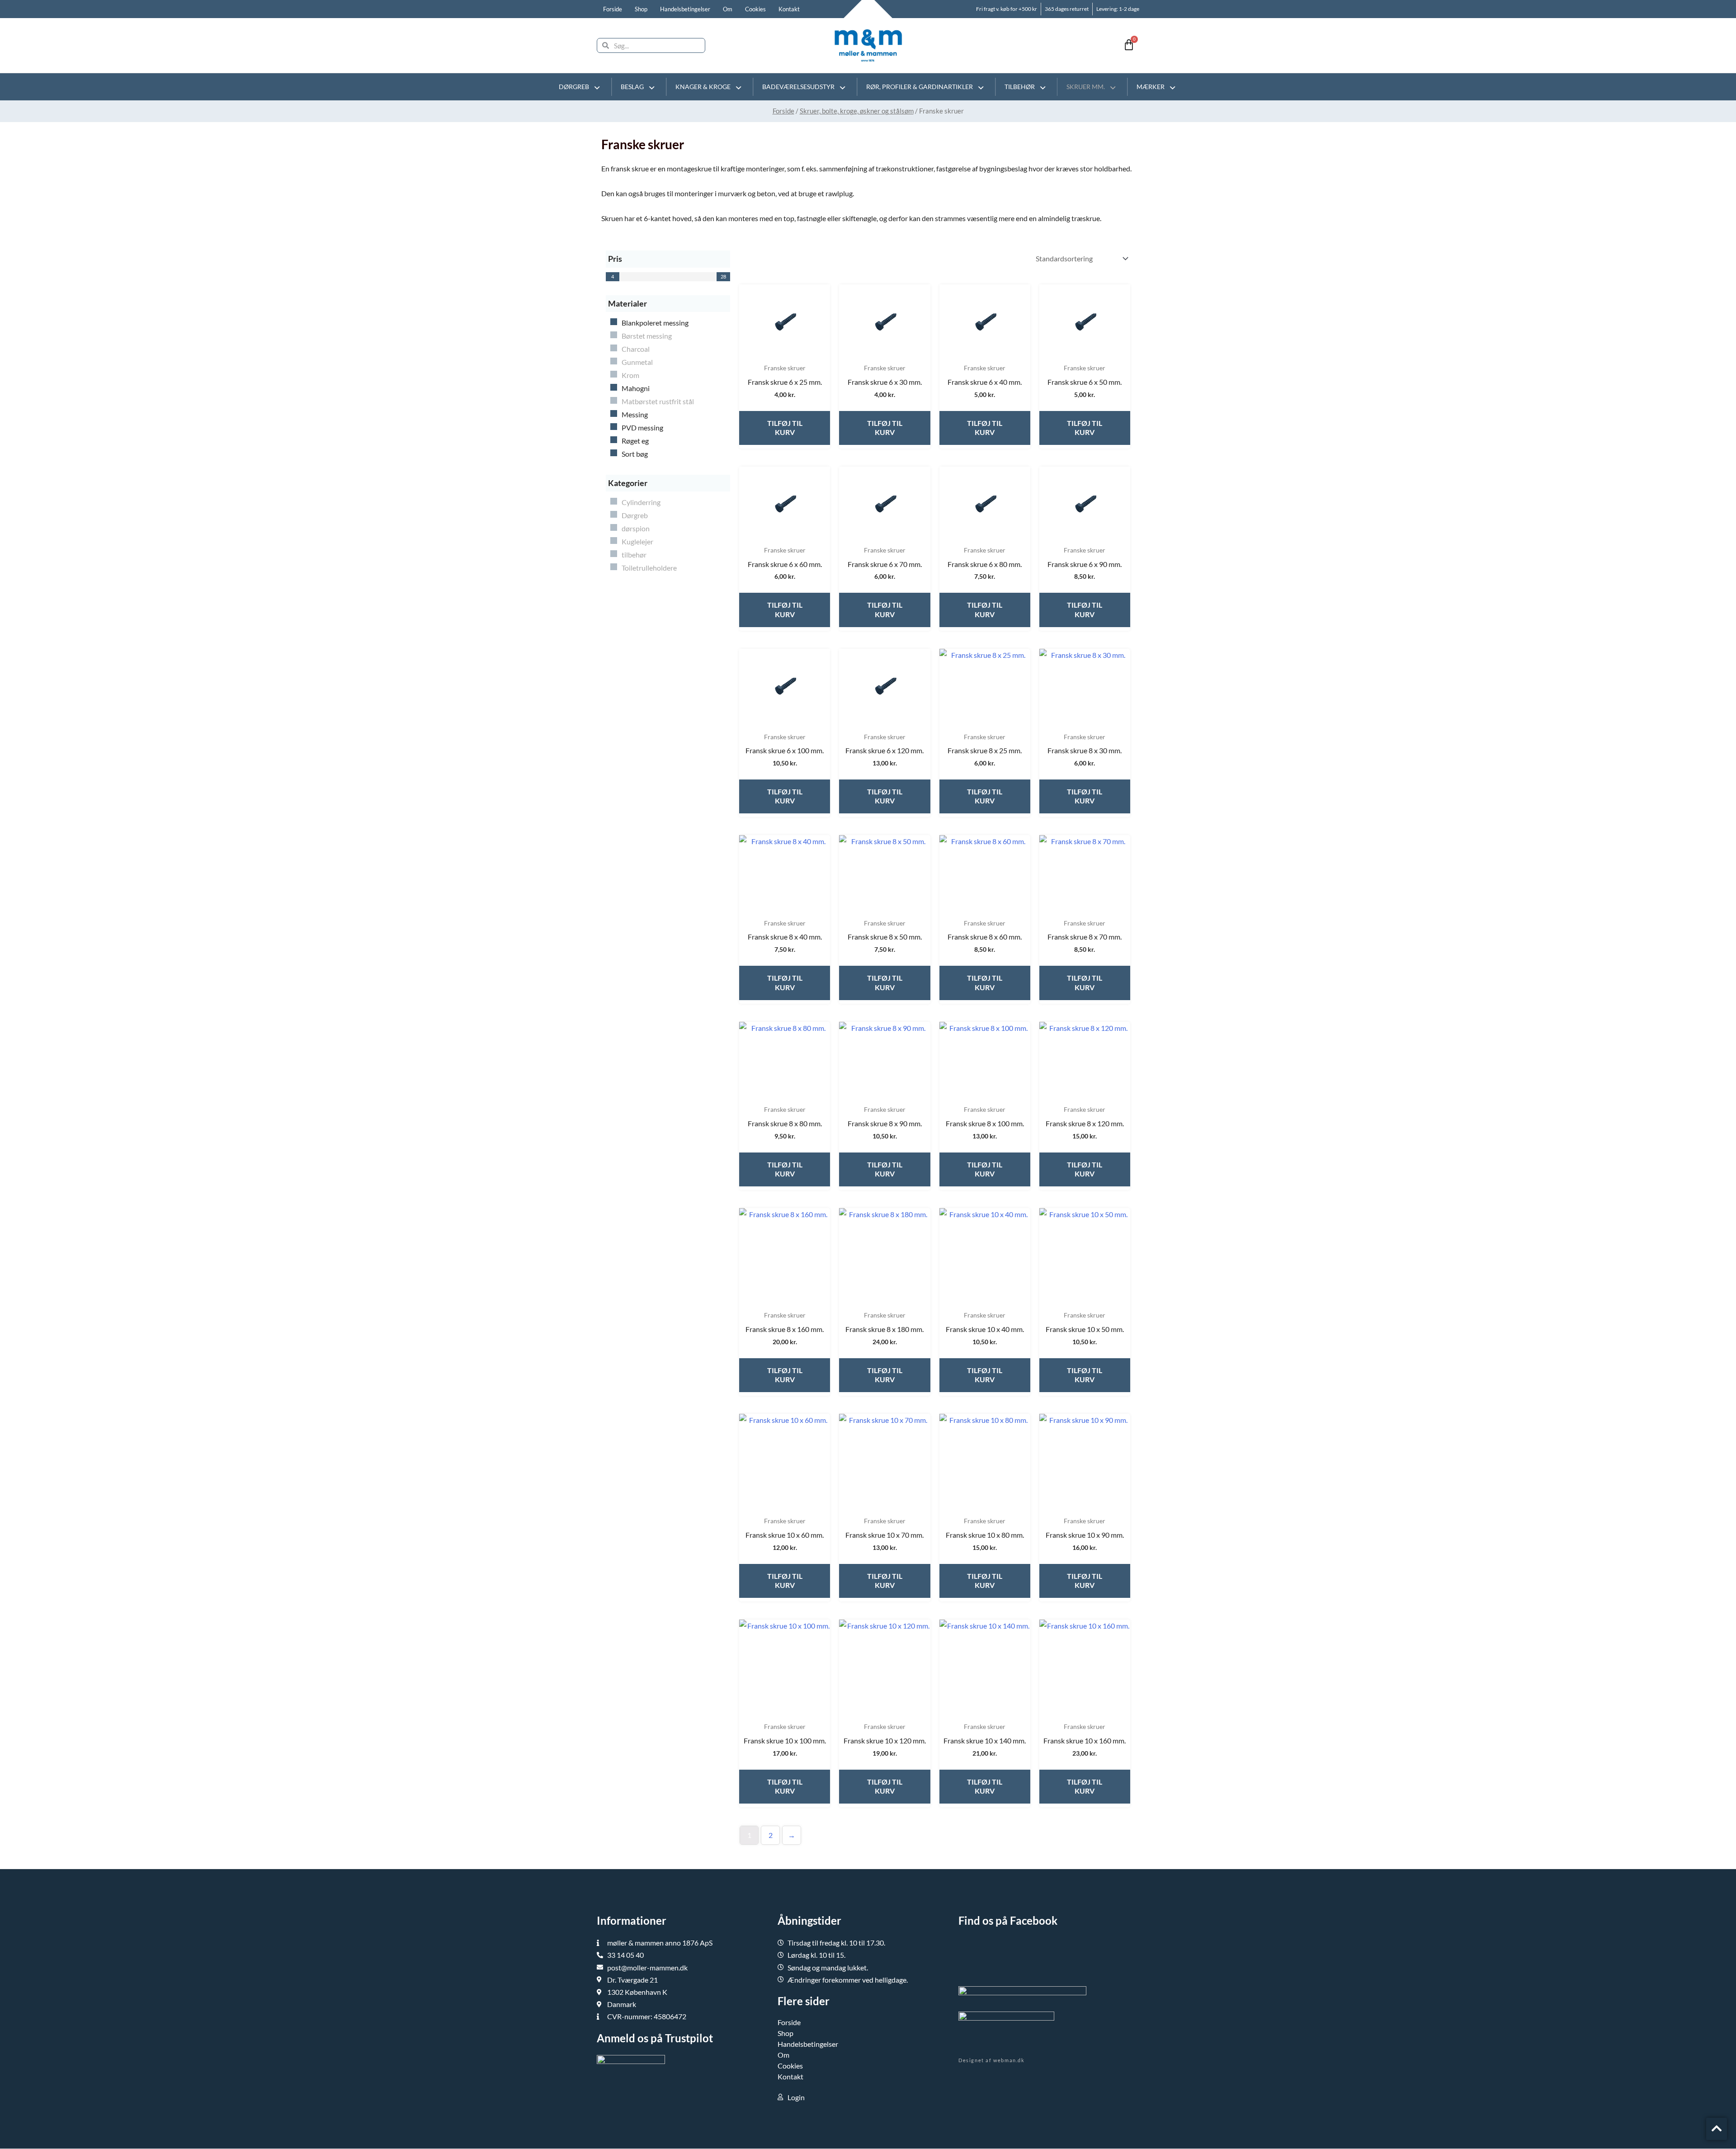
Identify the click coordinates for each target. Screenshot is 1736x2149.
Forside (613, 9)
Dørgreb (574, 87)
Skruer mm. (1086, 87)
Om (728, 9)
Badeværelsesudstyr (798, 87)
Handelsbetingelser (685, 9)
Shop (641, 9)
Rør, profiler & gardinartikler (920, 87)
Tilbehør (1020, 87)
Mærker (1151, 87)
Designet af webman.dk (992, 2060)
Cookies (755, 9)
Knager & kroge (703, 87)
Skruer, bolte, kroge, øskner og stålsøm (857, 111)
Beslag (632, 87)
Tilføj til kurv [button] (785, 428)
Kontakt (789, 9)
